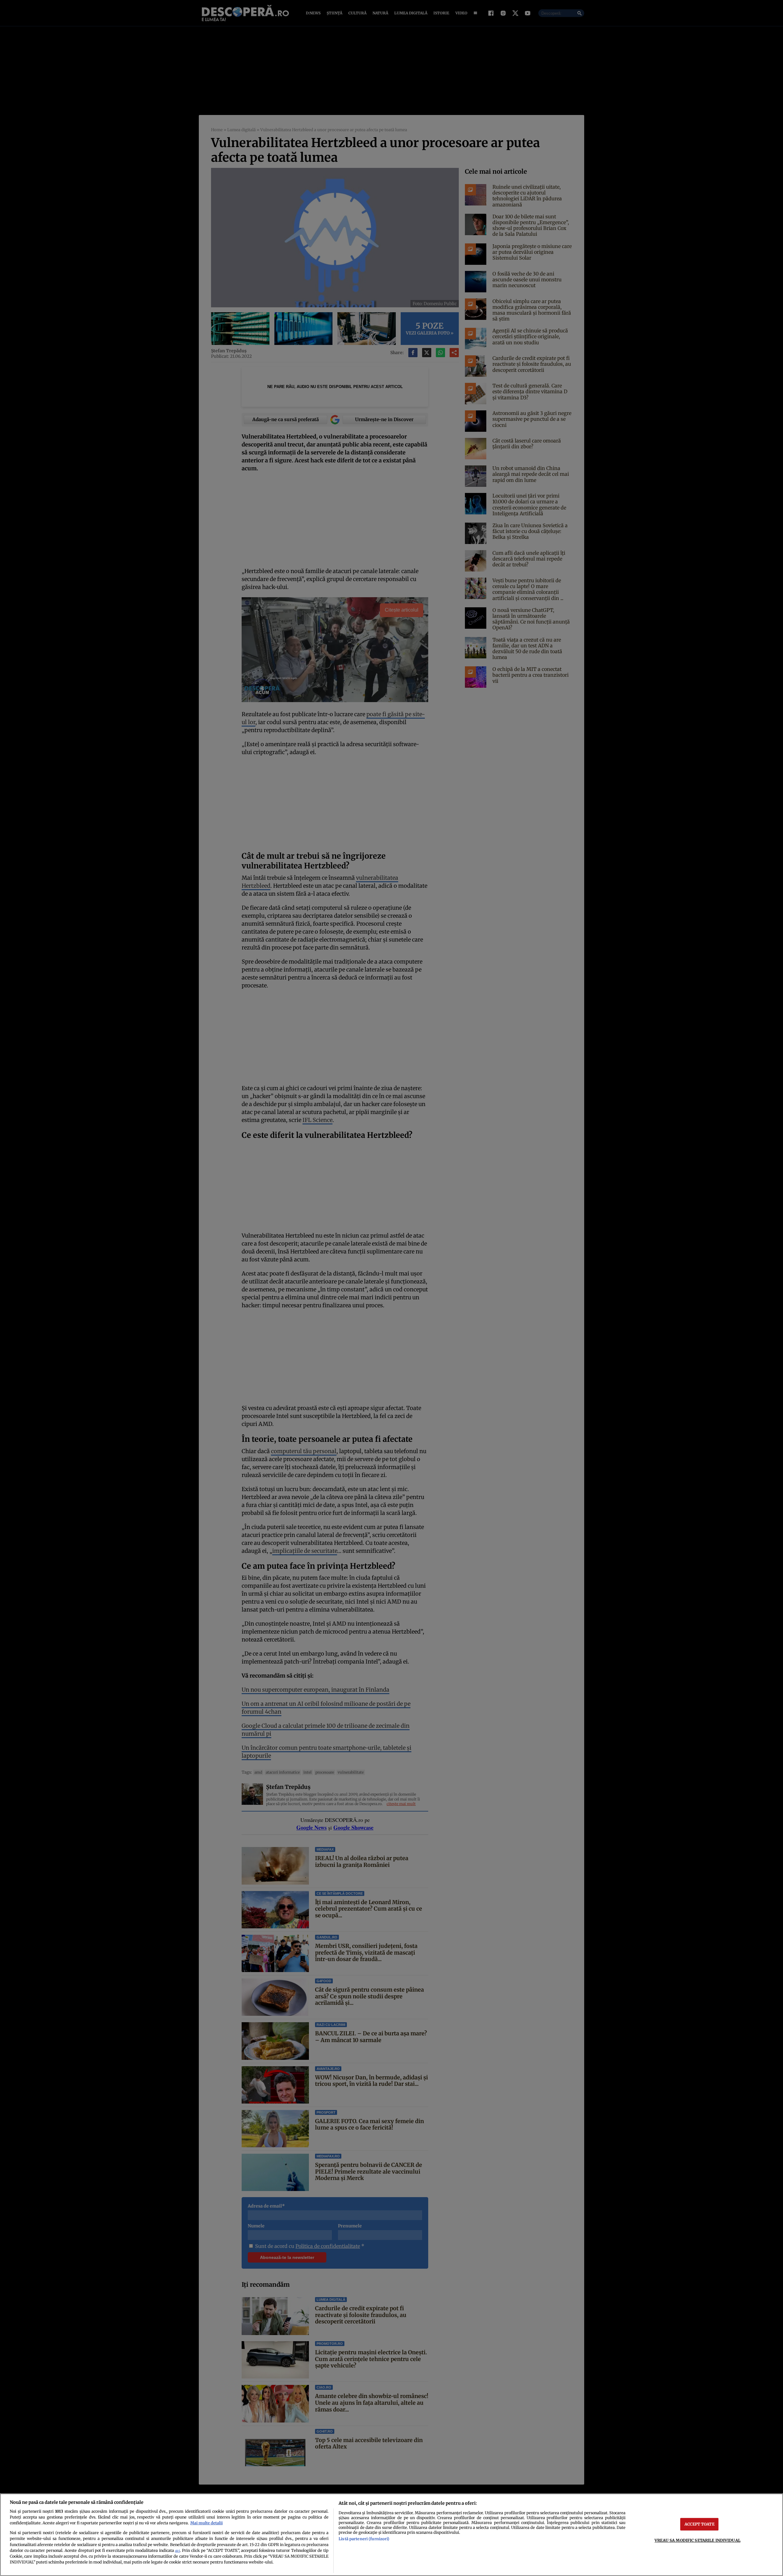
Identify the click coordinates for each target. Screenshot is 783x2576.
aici (177, 2551)
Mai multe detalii (206, 2523)
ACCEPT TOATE (700, 2524)
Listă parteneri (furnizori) (364, 2539)
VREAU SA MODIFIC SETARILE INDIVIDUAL (698, 2540)
